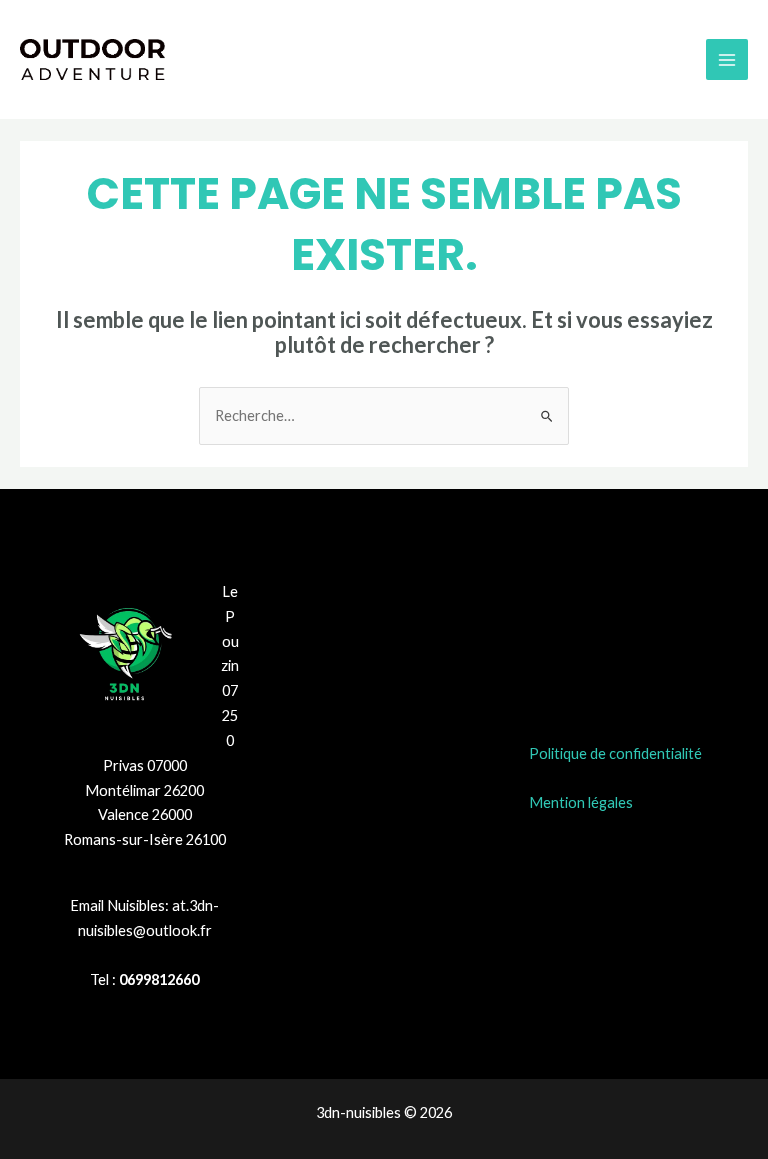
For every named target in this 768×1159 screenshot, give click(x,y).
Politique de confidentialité (615, 753)
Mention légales (581, 802)
